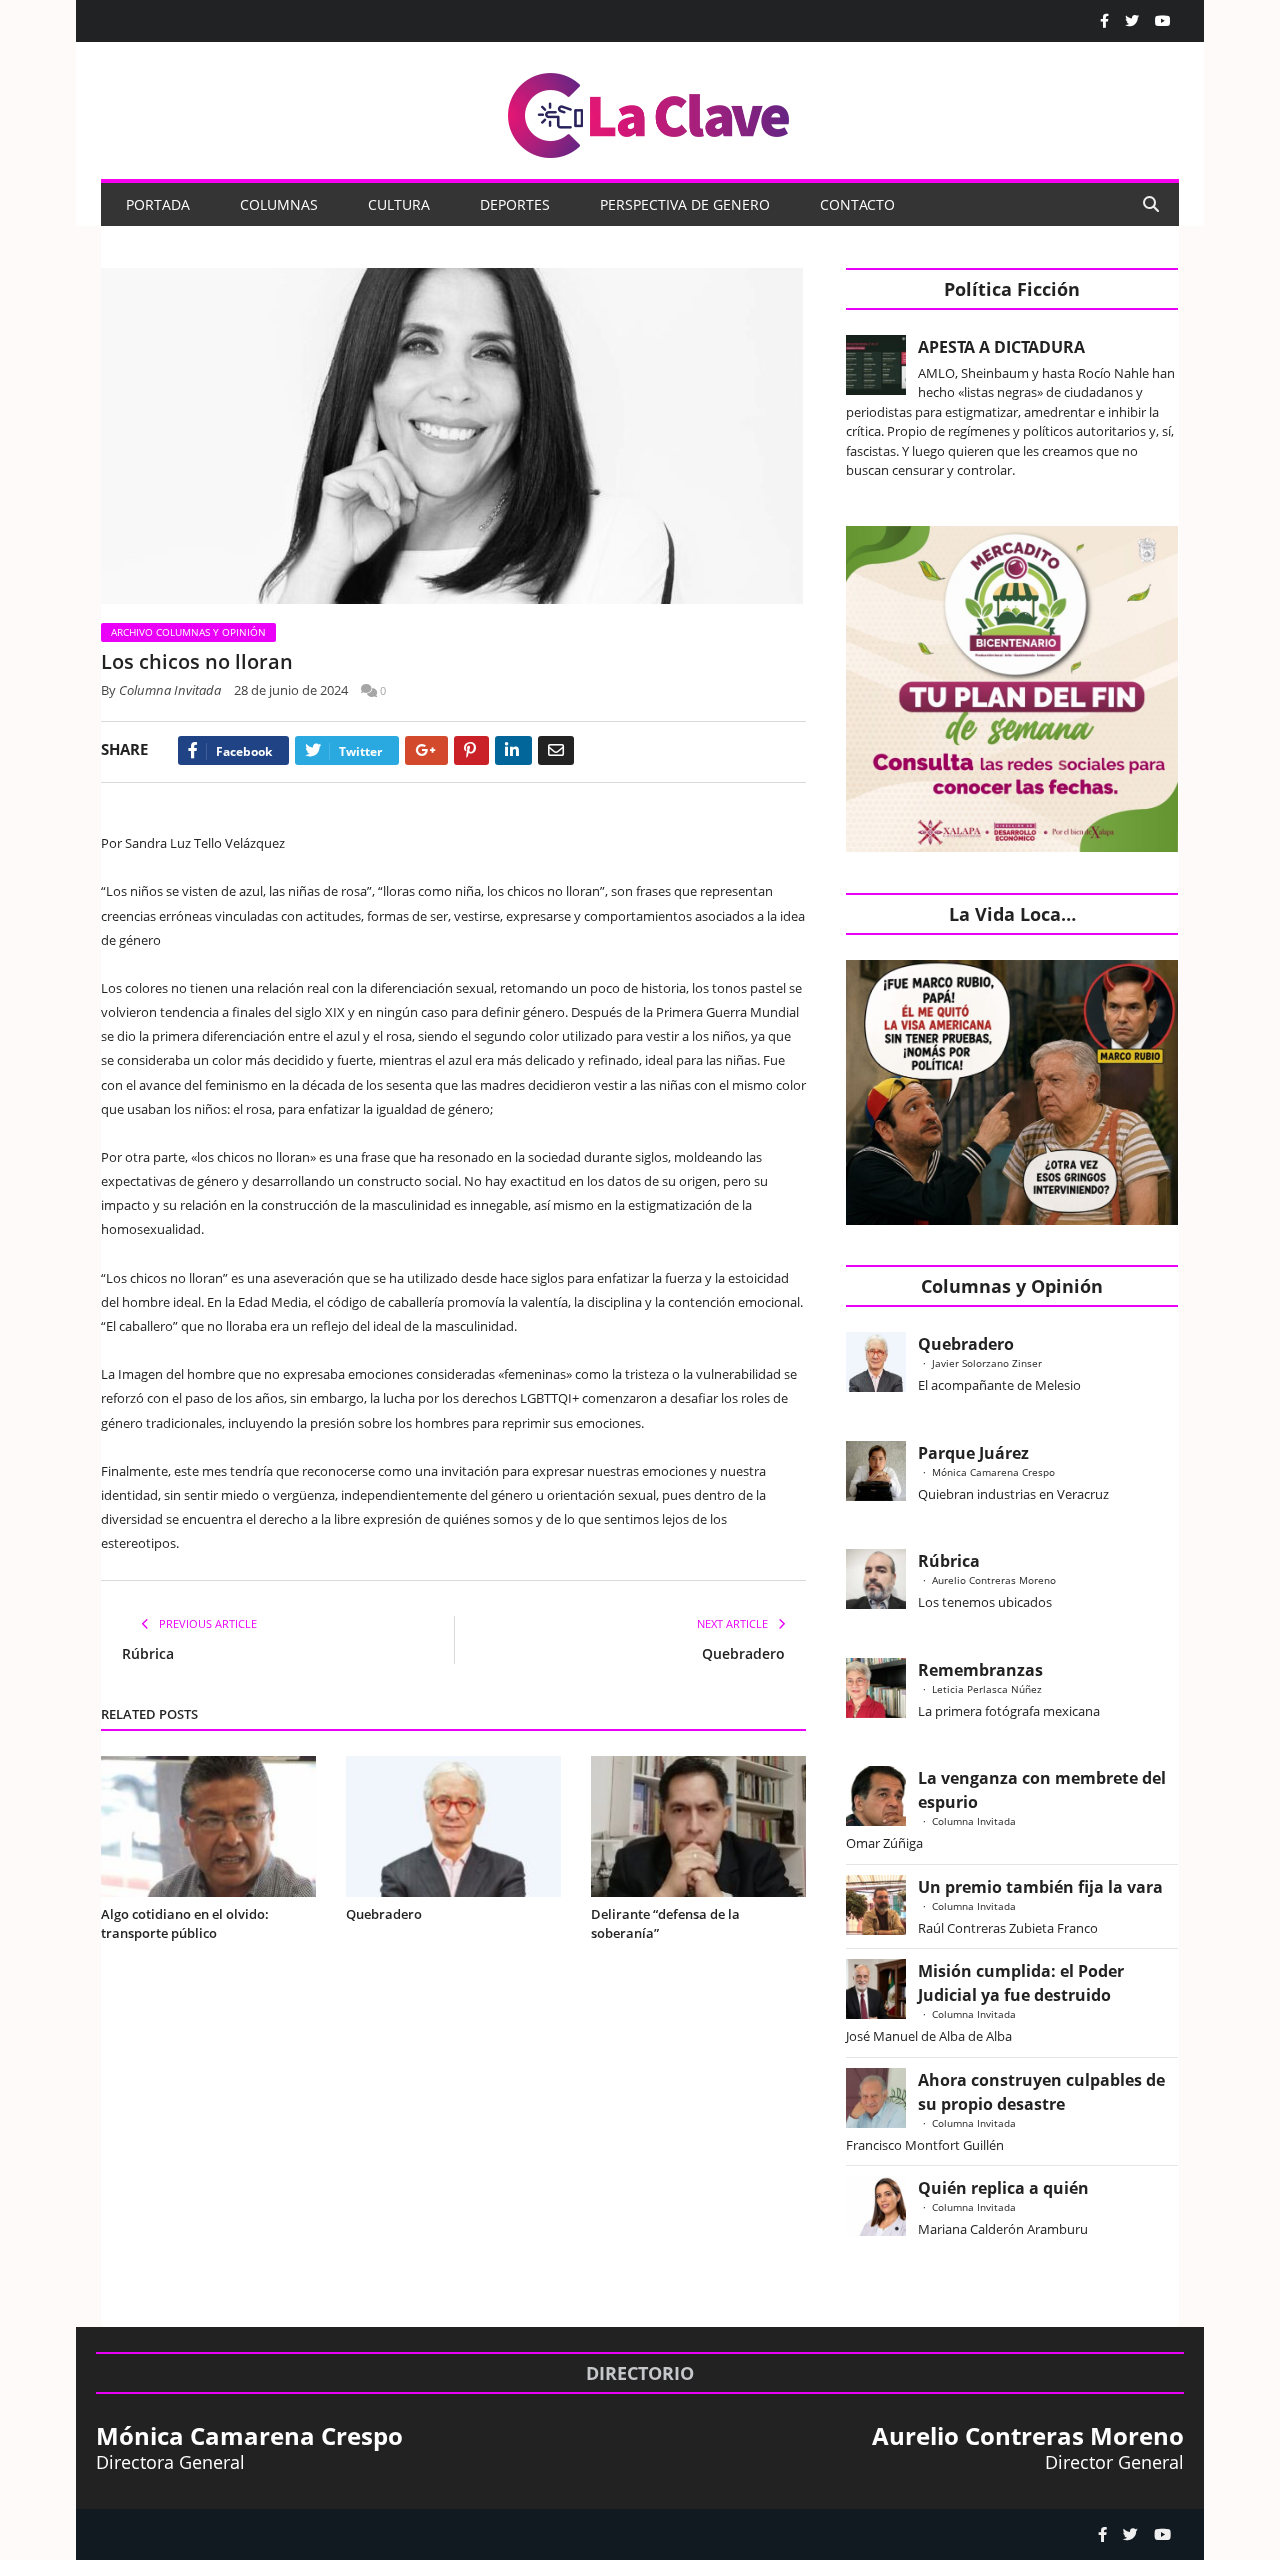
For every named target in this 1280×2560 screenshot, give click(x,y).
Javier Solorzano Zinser (987, 1363)
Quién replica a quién (1003, 2188)
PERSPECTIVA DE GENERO (685, 204)
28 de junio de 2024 (291, 690)
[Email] (556, 750)
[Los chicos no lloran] (453, 438)
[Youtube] (1163, 21)
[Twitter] (1132, 21)
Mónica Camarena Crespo (993, 1472)
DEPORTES (515, 204)
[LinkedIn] (513, 750)
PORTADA (158, 204)
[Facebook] (1104, 21)
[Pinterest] (471, 750)
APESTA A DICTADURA (1001, 347)
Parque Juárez (973, 1453)
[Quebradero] (453, 1826)
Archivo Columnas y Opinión (188, 632)
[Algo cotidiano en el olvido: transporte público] (208, 1826)
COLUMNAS (279, 204)
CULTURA (399, 204)
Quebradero (743, 1653)
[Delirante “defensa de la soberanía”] (698, 1826)
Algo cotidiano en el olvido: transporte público (185, 1924)
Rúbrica (148, 1653)
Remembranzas (980, 1670)
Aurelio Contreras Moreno (994, 1580)
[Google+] (426, 750)
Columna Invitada (170, 690)
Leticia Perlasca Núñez (987, 1689)
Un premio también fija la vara (1040, 1887)
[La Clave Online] (650, 111)
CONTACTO (857, 204)
